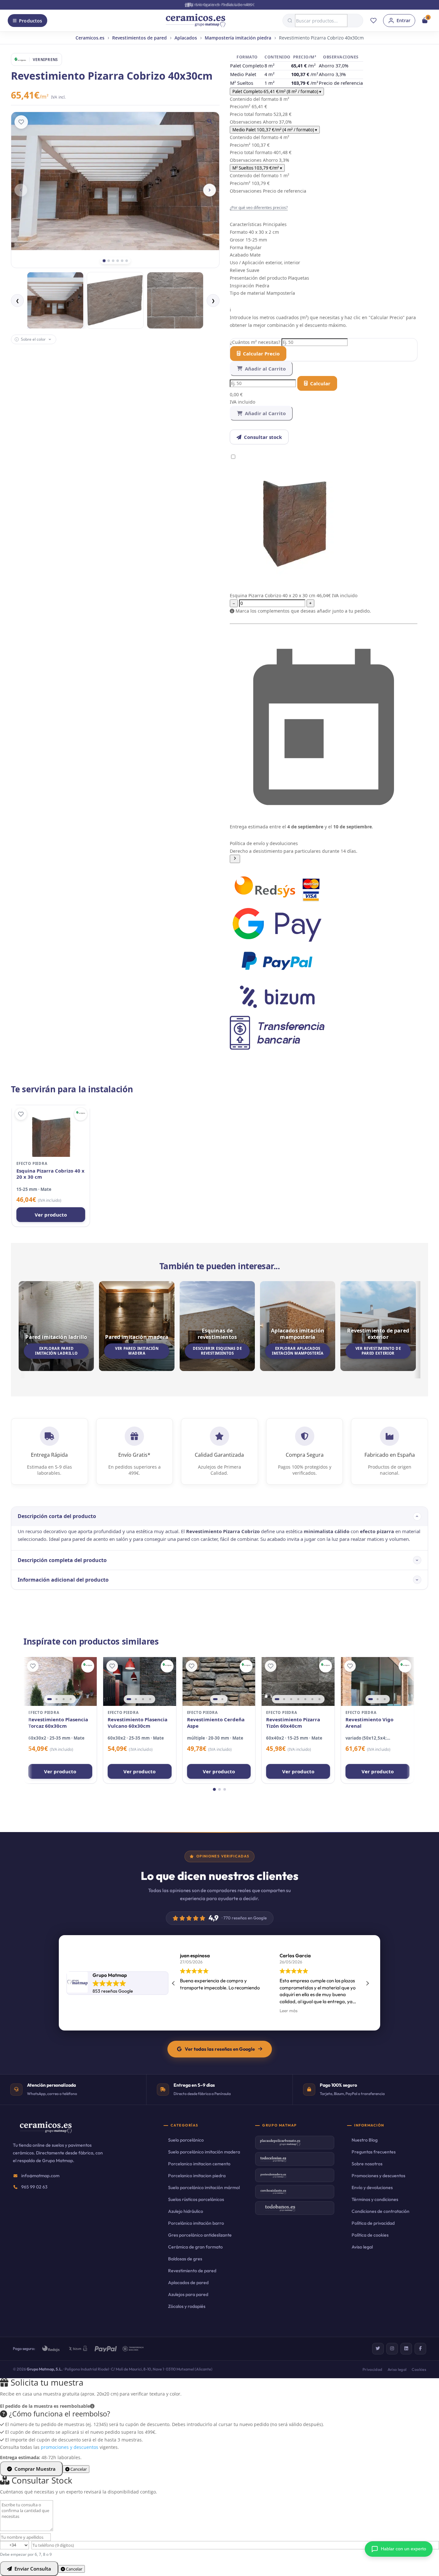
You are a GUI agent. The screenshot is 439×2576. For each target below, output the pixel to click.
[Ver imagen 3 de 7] (291, 1699)
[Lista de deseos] (373, 21)
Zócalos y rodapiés (187, 2306)
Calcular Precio (261, 354)
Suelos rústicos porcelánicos (196, 2199)
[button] (324, 851)
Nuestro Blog (365, 2140)
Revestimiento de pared (192, 2271)
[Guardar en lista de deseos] (21, 122)
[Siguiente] (210, 190)
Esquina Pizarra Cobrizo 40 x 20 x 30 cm (50, 1174)
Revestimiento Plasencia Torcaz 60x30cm (58, 1723)
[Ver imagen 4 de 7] (298, 1699)
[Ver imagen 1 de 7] (277, 1699)
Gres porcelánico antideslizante (200, 2235)
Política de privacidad (373, 2223)
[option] (55, 300)
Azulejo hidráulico (186, 2211)
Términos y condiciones (375, 2199)
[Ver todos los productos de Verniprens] (81, 1114)
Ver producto (51, 1215)
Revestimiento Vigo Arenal (369, 1723)
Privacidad (372, 2369)
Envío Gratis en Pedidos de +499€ (223, 4)
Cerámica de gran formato (195, 2247)
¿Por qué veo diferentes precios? (259, 207)
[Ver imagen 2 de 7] (284, 1699)
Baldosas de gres (185, 2259)
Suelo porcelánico (186, 2140)
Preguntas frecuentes (374, 2152)
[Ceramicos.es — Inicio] (46, 2132)
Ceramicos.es (90, 38)
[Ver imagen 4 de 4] (71, 1699)
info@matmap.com (40, 2176)
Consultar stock (263, 437)
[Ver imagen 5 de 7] (305, 1699)
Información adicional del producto (63, 1580)
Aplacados (186, 38)
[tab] (104, 261)
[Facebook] (420, 2349)
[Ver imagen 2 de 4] (57, 1699)
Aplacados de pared (188, 2283)
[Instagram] (392, 2349)
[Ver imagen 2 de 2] (222, 1699)
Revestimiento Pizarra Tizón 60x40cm (293, 1723)
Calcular (320, 383)
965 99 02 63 (34, 2187)
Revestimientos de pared (139, 38)
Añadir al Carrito (265, 369)
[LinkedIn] (406, 2349)
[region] (60, 1681)
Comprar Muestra (35, 2469)
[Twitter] (378, 2349)
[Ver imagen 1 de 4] (49, 1699)
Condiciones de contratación (381, 2211)
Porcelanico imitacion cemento (199, 2164)
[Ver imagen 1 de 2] (215, 1699)
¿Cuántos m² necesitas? (256, 342)
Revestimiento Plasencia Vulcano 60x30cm (138, 1723)
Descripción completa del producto (62, 1560)
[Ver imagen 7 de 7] (319, 1699)
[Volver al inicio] (196, 21)
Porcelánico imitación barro (196, 2223)
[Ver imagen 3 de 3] (385, 1699)
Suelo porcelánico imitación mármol (204, 2187)
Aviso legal (362, 2247)
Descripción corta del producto (57, 1516)
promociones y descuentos (70, 2447)
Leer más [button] (189, 2011)
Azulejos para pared (188, 2294)
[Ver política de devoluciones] (235, 859)
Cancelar (78, 2469)
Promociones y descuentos (378, 2176)
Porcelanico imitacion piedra (197, 2176)
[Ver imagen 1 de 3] (371, 1699)
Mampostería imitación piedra (238, 38)
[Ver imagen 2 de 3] (378, 1699)
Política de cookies (370, 2235)
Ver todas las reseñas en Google (220, 2049)
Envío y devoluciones (372, 2187)
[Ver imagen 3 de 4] (64, 1699)
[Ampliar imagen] (210, 121)
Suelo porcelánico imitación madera (204, 2152)
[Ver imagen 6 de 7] (312, 1699)
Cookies (419, 2369)
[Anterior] (21, 190)
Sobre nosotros (367, 2164)
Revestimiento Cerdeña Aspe (216, 1723)
